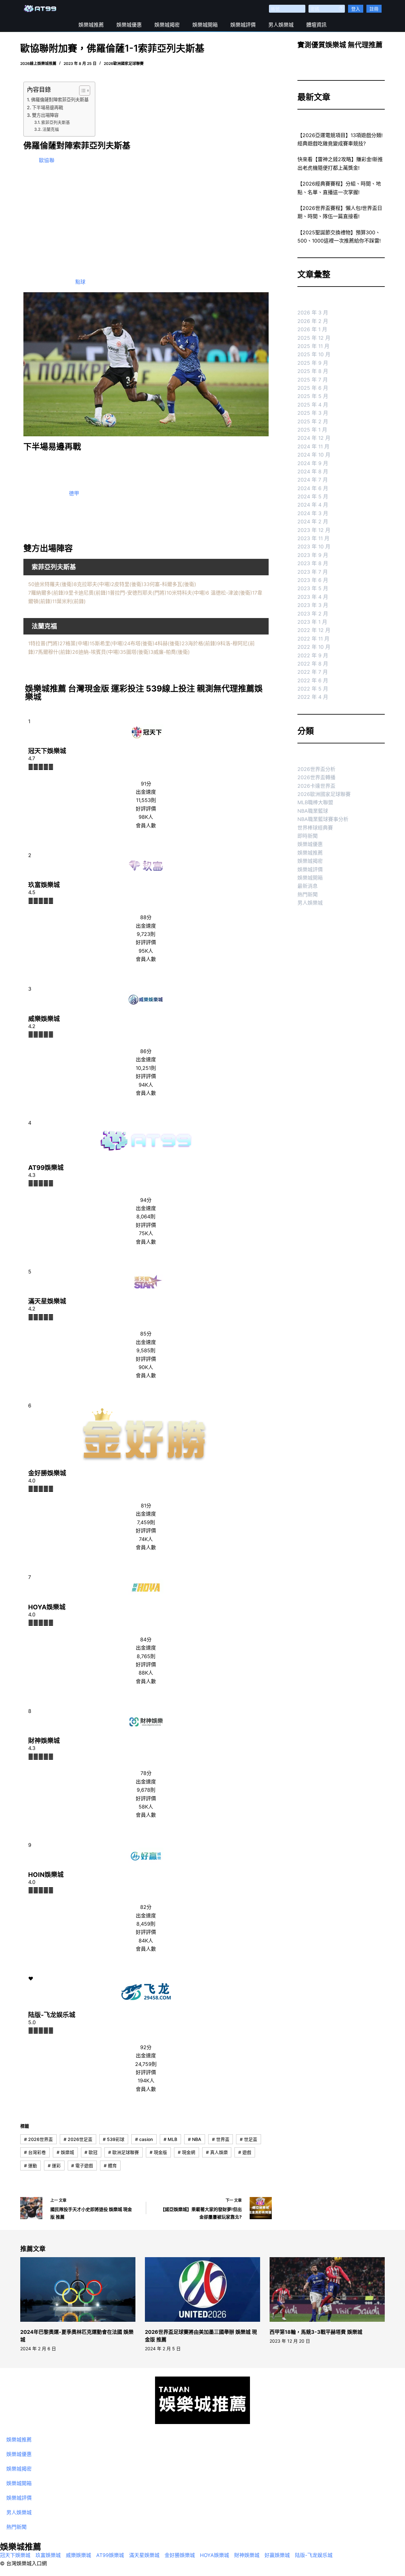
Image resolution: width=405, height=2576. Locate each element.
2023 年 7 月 (313, 572)
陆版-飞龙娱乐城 (52, 2015)
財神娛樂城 (44, 1741)
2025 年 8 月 (313, 371)
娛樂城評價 (243, 25)
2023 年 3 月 (313, 605)
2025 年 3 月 (313, 413)
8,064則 (146, 1216)
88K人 (146, 1673)
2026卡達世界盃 (316, 786)
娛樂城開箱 (205, 25)
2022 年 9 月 (313, 655)
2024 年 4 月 (313, 505)
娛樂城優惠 (129, 25)
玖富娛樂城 (44, 885)
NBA (195, 2139)
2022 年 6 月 (313, 680)
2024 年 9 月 (313, 463)
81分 (146, 1506)
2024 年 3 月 (313, 513)
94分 (146, 1200)
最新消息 (308, 886)
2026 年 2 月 (313, 321)
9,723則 (146, 934)
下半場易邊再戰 (47, 107)
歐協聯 (47, 160)
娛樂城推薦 (91, 25)
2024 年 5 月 (313, 496)
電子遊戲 (82, 2166)
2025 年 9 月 (313, 363)
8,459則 (146, 1924)
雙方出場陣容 (45, 115)
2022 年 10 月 (314, 647)
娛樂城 (65, 2152)
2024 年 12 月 (314, 438)
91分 (146, 784)
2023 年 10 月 (314, 546)
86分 (146, 1051)
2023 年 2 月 (313, 614)
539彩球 (114, 2139)
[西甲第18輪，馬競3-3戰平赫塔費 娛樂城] (327, 2290)
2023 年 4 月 (313, 597)
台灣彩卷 (35, 2152)
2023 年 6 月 (313, 580)
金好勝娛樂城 (47, 1473)
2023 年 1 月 (312, 622)
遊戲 (245, 2152)
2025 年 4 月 (313, 405)
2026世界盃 (38, 2139)
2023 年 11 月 (313, 538)
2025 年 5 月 (313, 396)
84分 (146, 1639)
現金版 (158, 2152)
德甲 (74, 493)
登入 (356, 9)
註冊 (374, 9)
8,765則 (146, 1656)
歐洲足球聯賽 (124, 2152)
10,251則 (146, 1068)
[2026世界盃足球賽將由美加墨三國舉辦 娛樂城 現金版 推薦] (202, 2290)
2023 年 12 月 (314, 530)
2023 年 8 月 (313, 563)
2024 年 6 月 (313, 488)
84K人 (146, 1941)
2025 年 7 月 (313, 380)
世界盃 (221, 2139)
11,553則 (146, 800)
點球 (80, 282)
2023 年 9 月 (313, 555)
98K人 (146, 817)
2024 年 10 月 (314, 455)
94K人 (146, 1085)
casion (144, 2139)
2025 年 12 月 (314, 338)
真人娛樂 (217, 2152)
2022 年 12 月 (314, 630)
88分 (146, 917)
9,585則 (146, 1350)
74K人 (146, 1539)
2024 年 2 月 (313, 521)
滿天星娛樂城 (47, 1301)
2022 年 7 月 (313, 672)
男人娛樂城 (281, 25)
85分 (146, 1334)
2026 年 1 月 (312, 329)
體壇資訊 (316, 25)
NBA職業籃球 (313, 811)
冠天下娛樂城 (47, 751)
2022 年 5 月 (313, 689)
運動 (31, 2166)
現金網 (187, 2152)
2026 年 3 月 (313, 313)
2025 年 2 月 (313, 421)
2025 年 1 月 (312, 430)
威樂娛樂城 (44, 1019)
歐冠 (91, 2152)
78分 (146, 1773)
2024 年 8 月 (313, 471)
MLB (170, 2139)
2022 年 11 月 (313, 639)
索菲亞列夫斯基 (56, 122)
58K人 (146, 1807)
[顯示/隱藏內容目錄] (81, 91)
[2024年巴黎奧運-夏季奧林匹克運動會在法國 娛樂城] (78, 2290)
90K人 (146, 1367)
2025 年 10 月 (314, 354)
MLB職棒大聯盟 (315, 802)
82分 (146, 1907)
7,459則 (146, 1522)
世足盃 (249, 2139)
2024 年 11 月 (313, 446)
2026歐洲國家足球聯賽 (124, 63)
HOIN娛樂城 (46, 1875)
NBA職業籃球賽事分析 (323, 819)
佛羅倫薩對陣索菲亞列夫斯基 (60, 100)
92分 (146, 2047)
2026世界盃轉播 (316, 777)
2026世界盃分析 (316, 769)
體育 (110, 2166)
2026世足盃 (78, 2139)
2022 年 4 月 (313, 697)
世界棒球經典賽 (315, 828)
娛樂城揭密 (167, 25)
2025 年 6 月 (313, 388)
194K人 (146, 2080)
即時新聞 (308, 836)
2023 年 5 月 (313, 588)
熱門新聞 (308, 894)
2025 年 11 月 (313, 346)
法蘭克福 (51, 129)
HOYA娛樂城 (47, 1607)
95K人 (146, 951)
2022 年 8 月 (313, 664)
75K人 (146, 1233)
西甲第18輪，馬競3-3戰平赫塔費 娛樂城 (316, 2332)
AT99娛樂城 (46, 1168)
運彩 (54, 2166)
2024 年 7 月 (313, 480)
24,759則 (146, 2064)
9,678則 (146, 1790)
